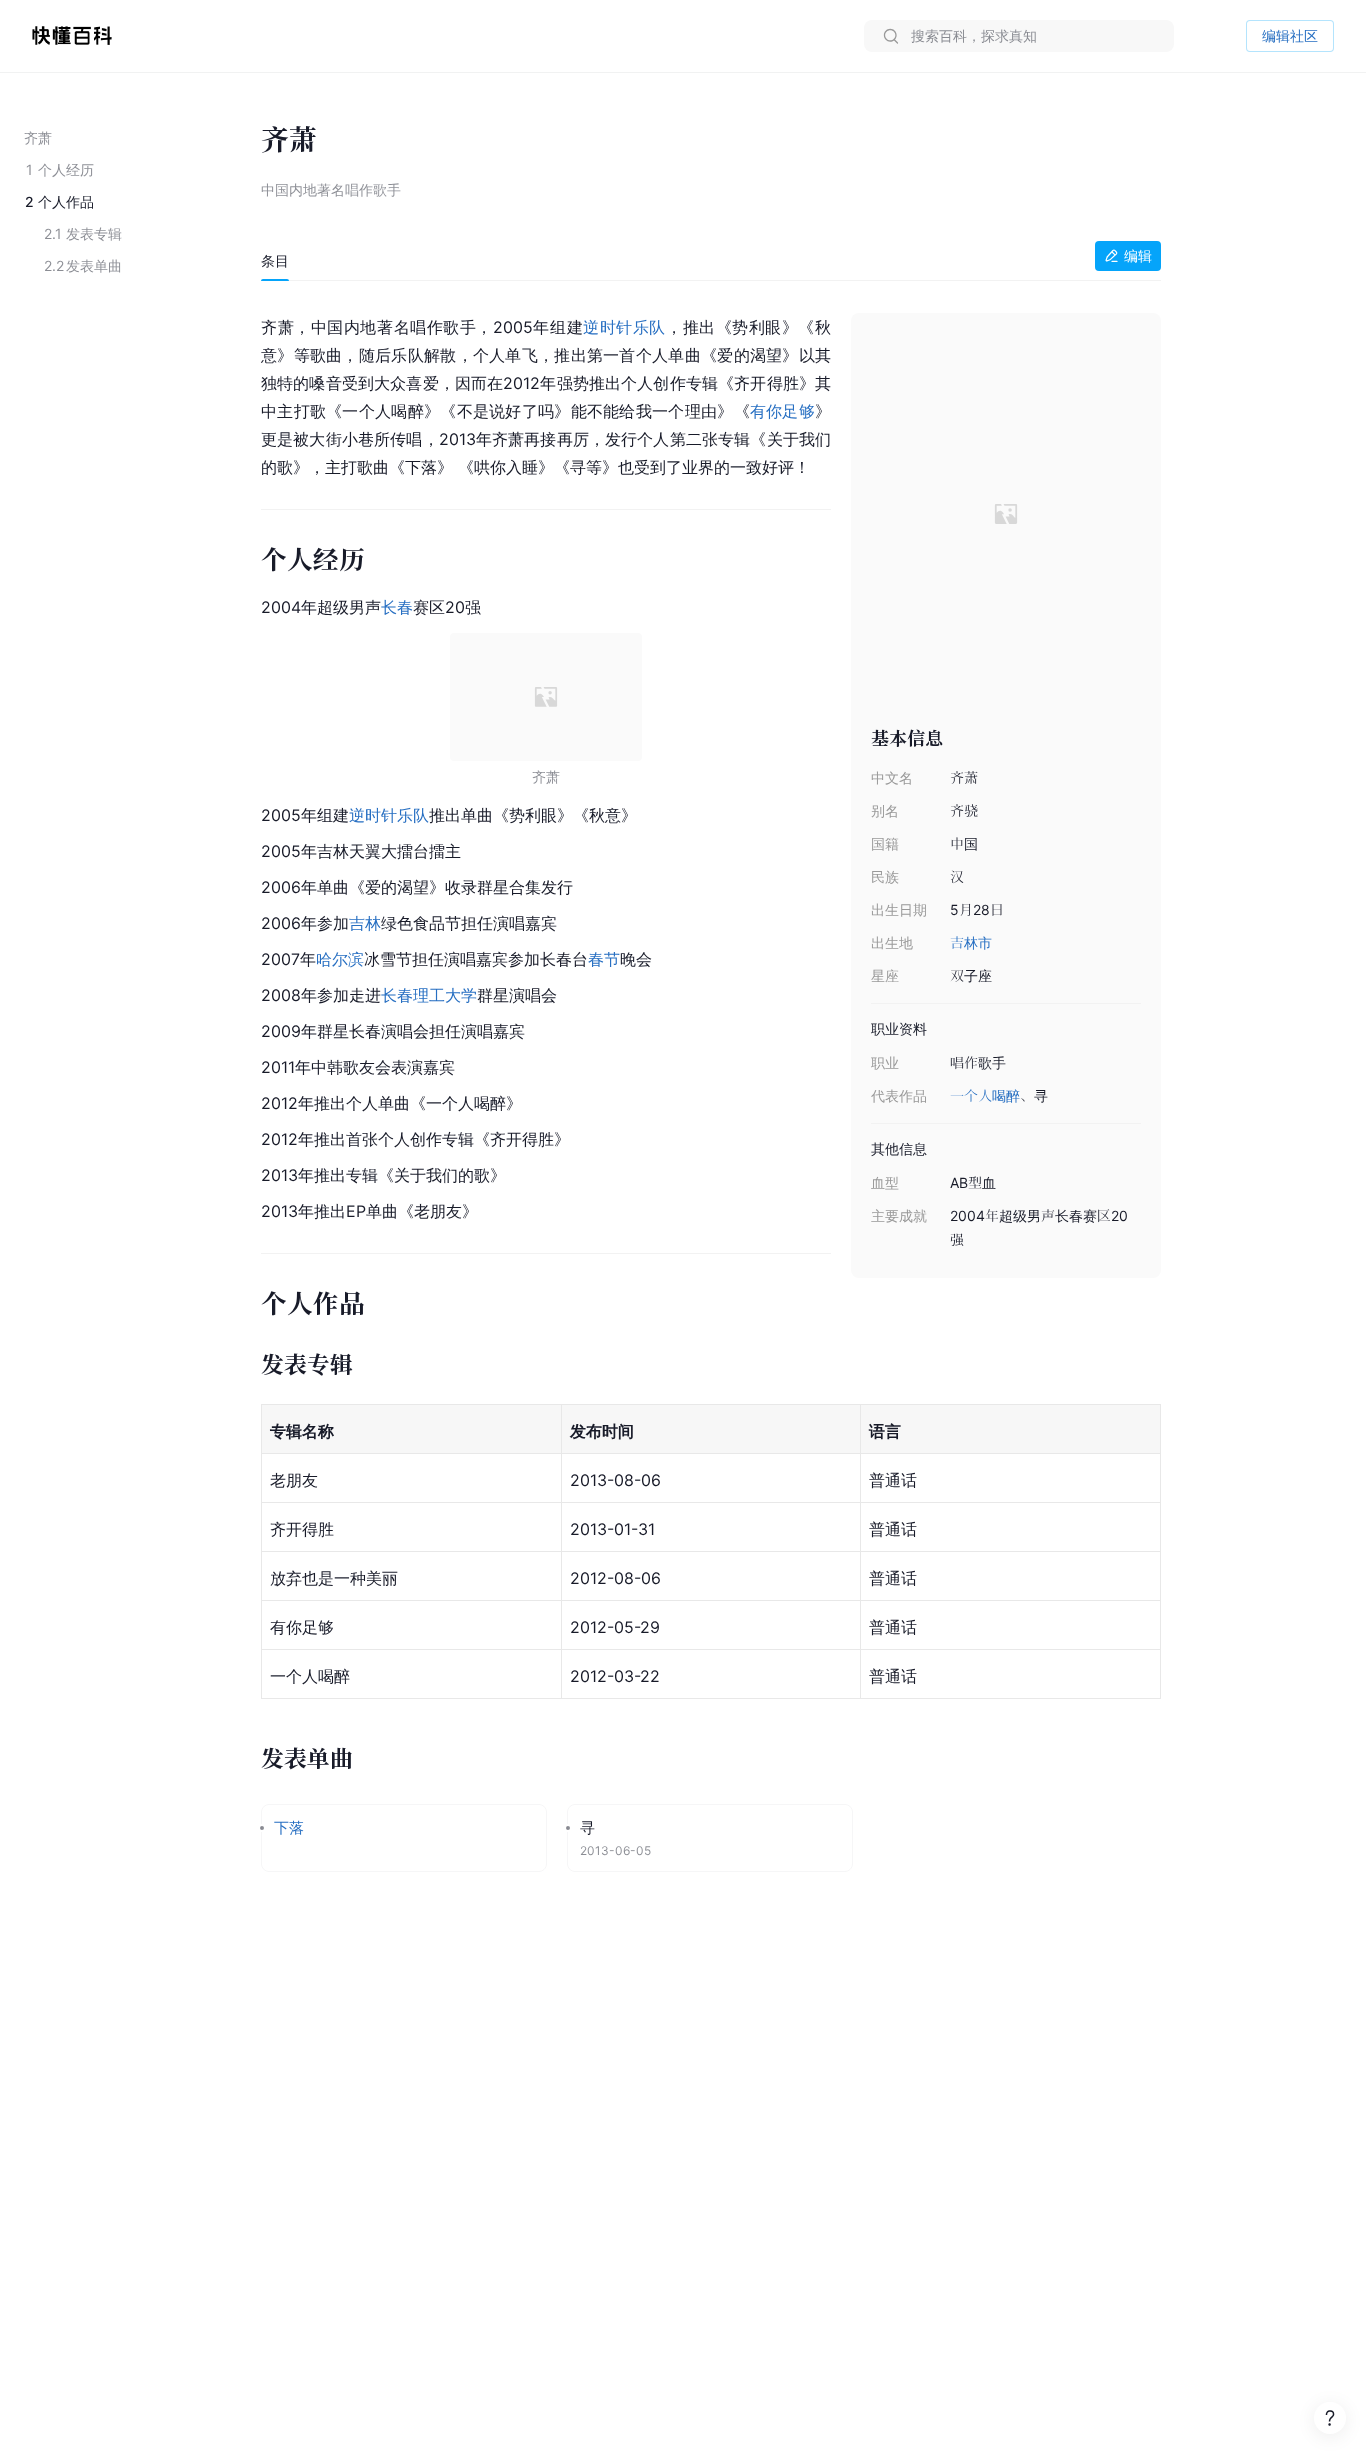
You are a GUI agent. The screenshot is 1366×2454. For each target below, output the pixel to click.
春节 (604, 959)
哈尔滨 (340, 959)
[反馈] (1330, 2418)
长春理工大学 (429, 995)
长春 (397, 607)
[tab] (275, 261)
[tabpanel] (711, 1097)
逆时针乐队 (624, 327)
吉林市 (971, 942)
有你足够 (782, 411)
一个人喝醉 (985, 1095)
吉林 (365, 923)
